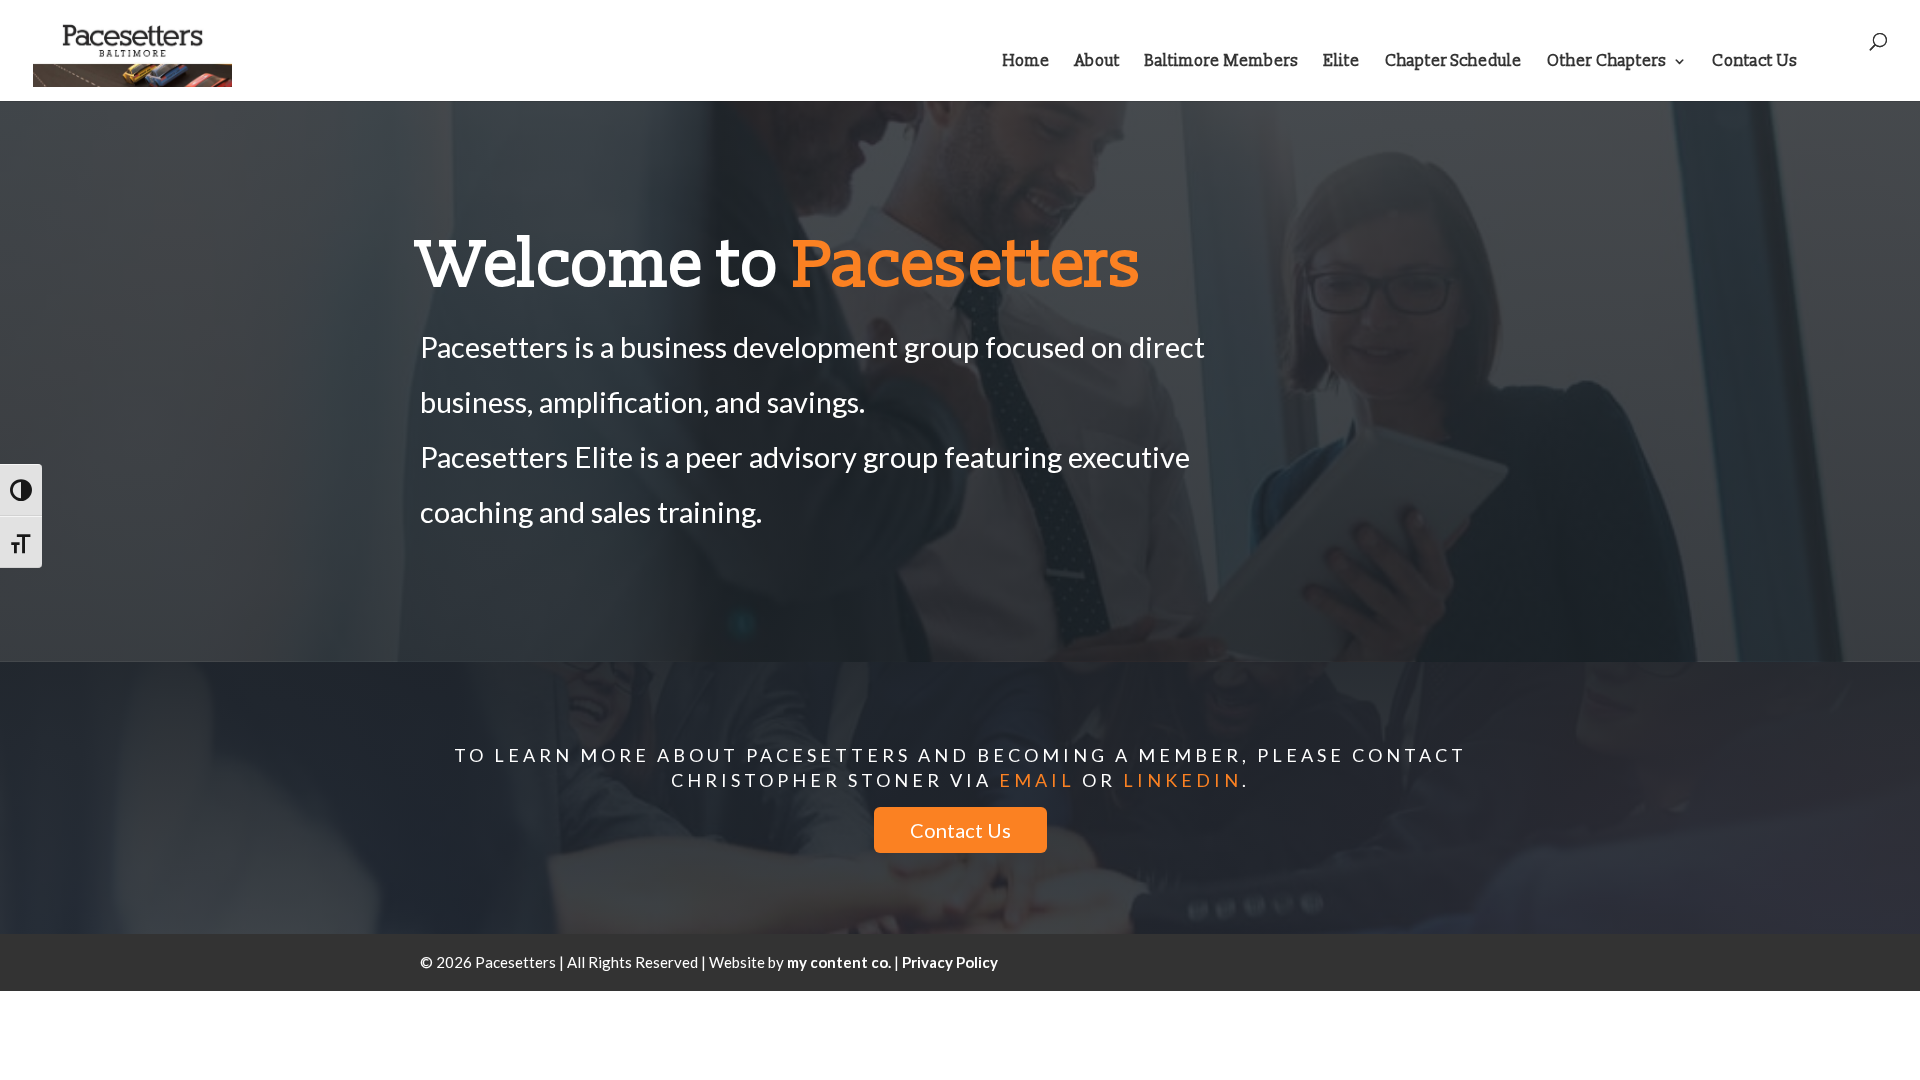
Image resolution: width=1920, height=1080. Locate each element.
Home (1026, 62)
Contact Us (1755, 62)
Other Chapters (1607, 62)
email (1037, 780)
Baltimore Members (1222, 62)
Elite (1342, 62)
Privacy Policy (950, 962)
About (1097, 62)
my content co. (839, 962)
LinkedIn (1182, 780)
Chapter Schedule (1453, 62)
